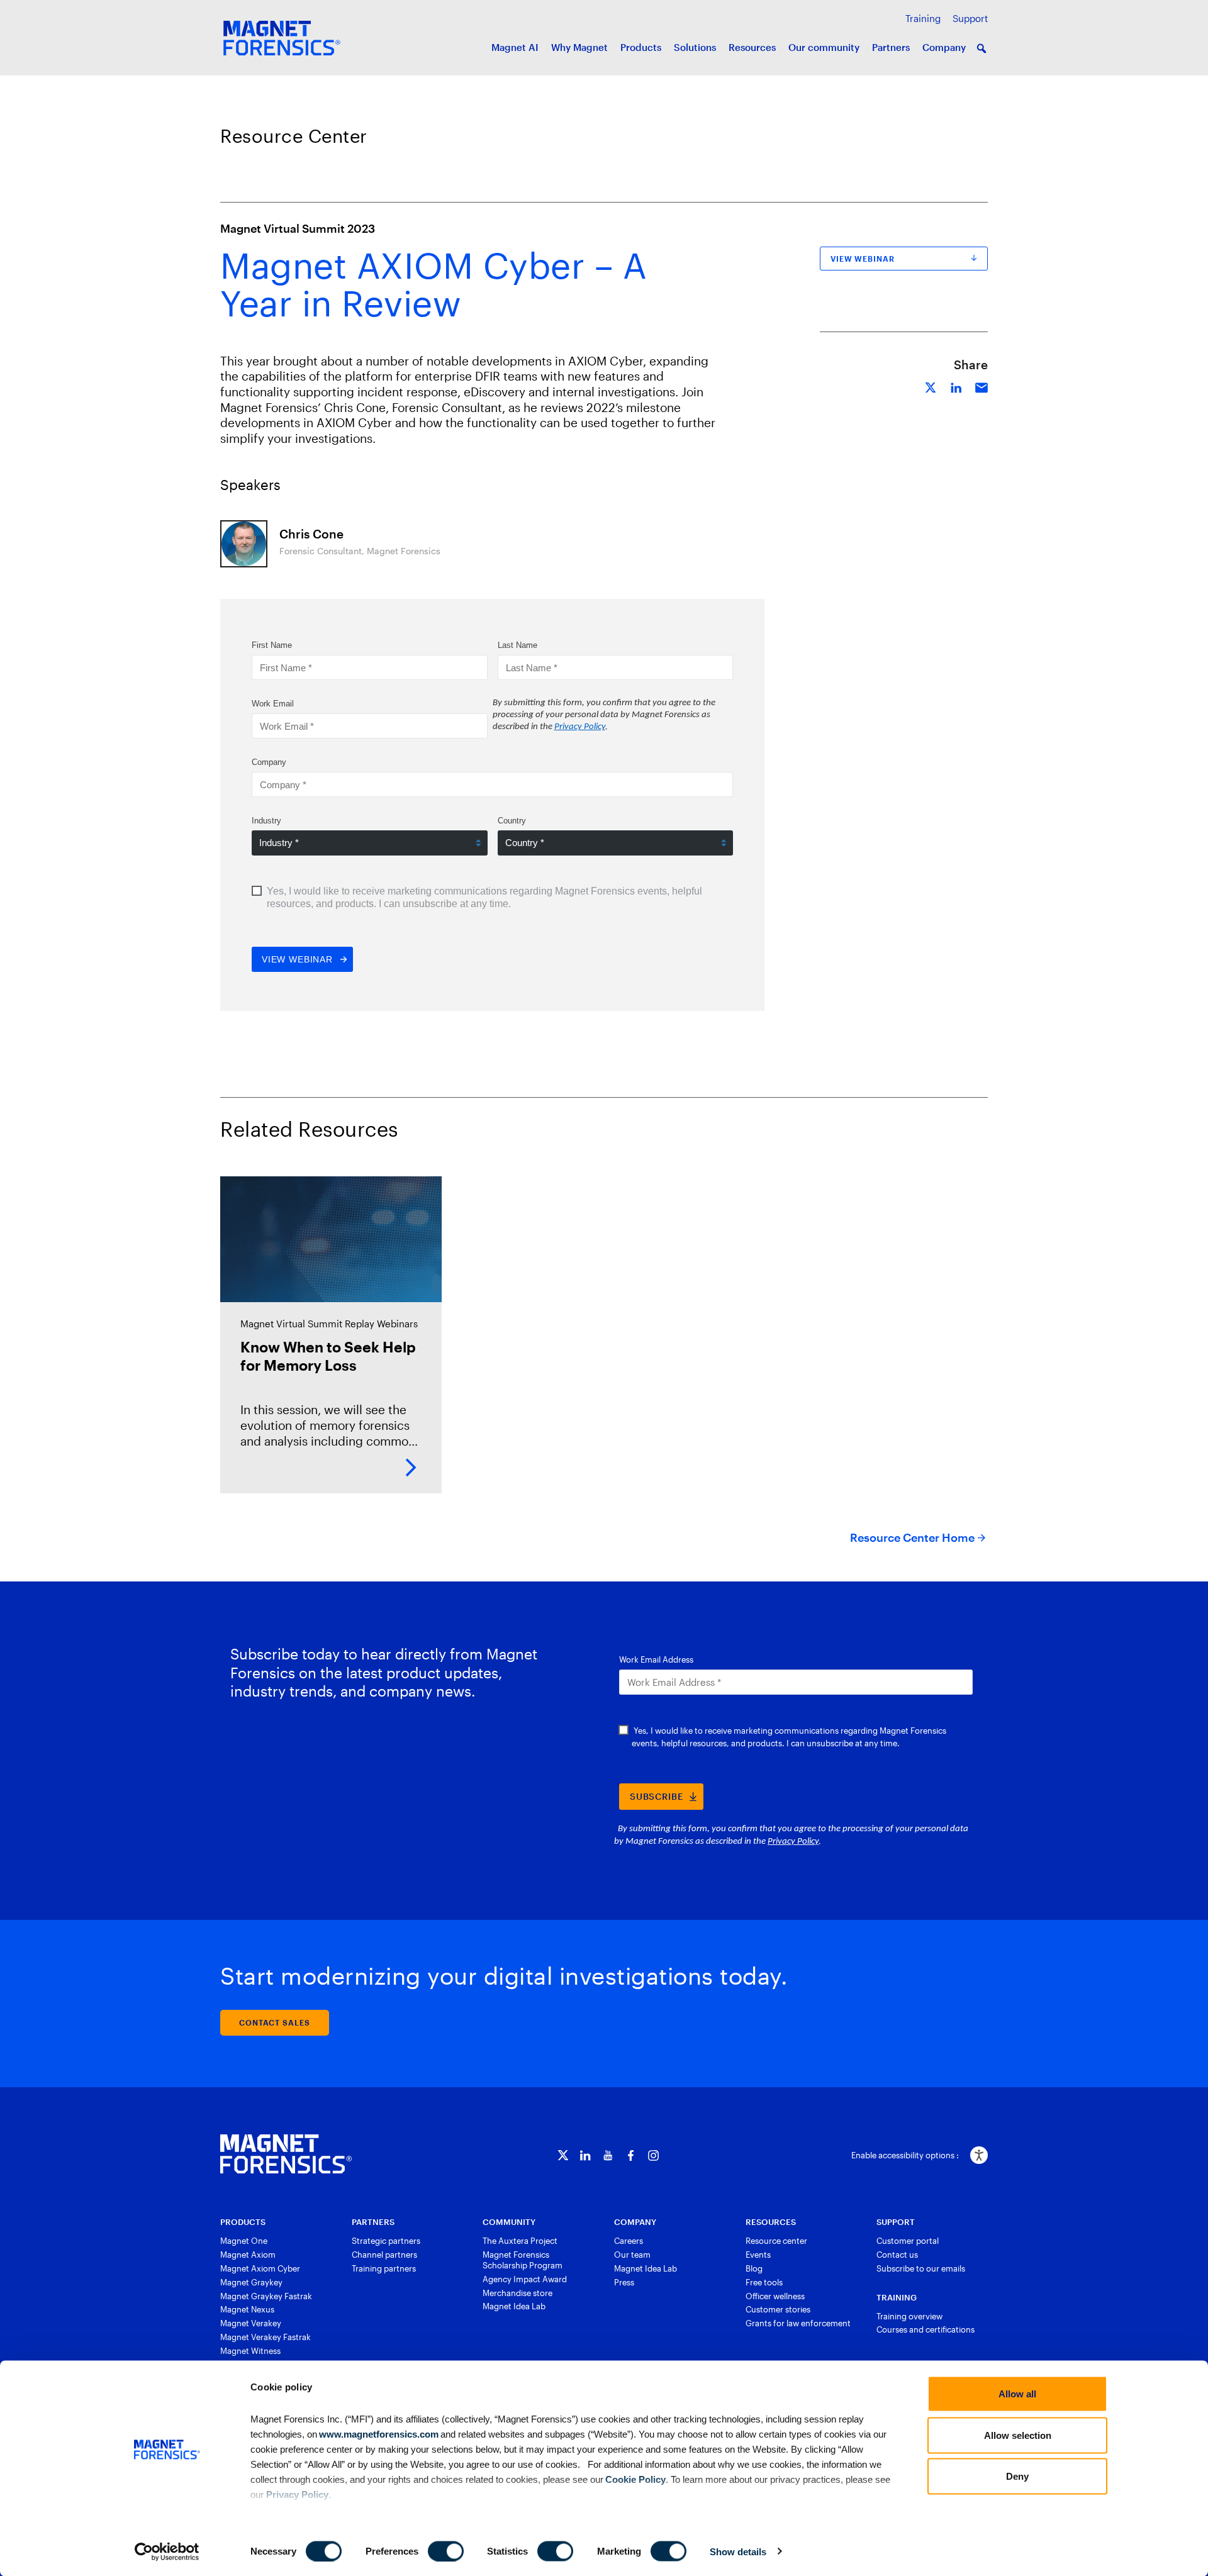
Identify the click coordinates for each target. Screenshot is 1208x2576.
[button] (981, 48)
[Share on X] (931, 386)
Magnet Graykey (251, 2282)
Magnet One (244, 2241)
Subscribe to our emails (921, 2268)
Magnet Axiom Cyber (260, 2268)
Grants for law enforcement (798, 2323)
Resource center (776, 2241)
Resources (752, 47)
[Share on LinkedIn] (956, 386)
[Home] (286, 2154)
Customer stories (778, 2309)
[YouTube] (608, 2155)
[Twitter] (563, 2155)
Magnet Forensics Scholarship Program (523, 2260)
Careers (629, 2241)
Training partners (384, 2268)
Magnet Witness (250, 2351)
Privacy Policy (297, 2494)
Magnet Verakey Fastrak (266, 2337)
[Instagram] (653, 2155)
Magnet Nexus (247, 2309)
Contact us (897, 2255)
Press (624, 2282)
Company (944, 47)
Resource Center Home (912, 1537)
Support (970, 18)
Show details (738, 2551)
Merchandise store (517, 2293)
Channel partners (384, 2255)
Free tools (764, 2282)
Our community (824, 47)
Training (923, 18)
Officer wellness (775, 2296)
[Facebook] (631, 2155)
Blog (754, 2268)
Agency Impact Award (525, 2279)
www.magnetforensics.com (378, 2434)
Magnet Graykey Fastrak (266, 2296)
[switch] (446, 2551)
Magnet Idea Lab (514, 2306)
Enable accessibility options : (905, 2155)
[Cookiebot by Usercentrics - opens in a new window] (167, 2551)
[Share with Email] (981, 386)
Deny (1017, 2476)
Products (641, 47)
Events (758, 2255)
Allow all (1017, 2394)
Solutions (695, 47)
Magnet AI (515, 47)
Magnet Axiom (248, 2255)
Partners (891, 47)
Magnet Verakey (251, 2323)
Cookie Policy (635, 2479)
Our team (632, 2255)
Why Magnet (579, 47)
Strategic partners (386, 2241)
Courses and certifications (926, 2329)
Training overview (909, 2316)
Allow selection (1018, 2435)
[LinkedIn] (585, 2155)
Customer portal (908, 2241)
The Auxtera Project (520, 2241)
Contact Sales (275, 2022)
